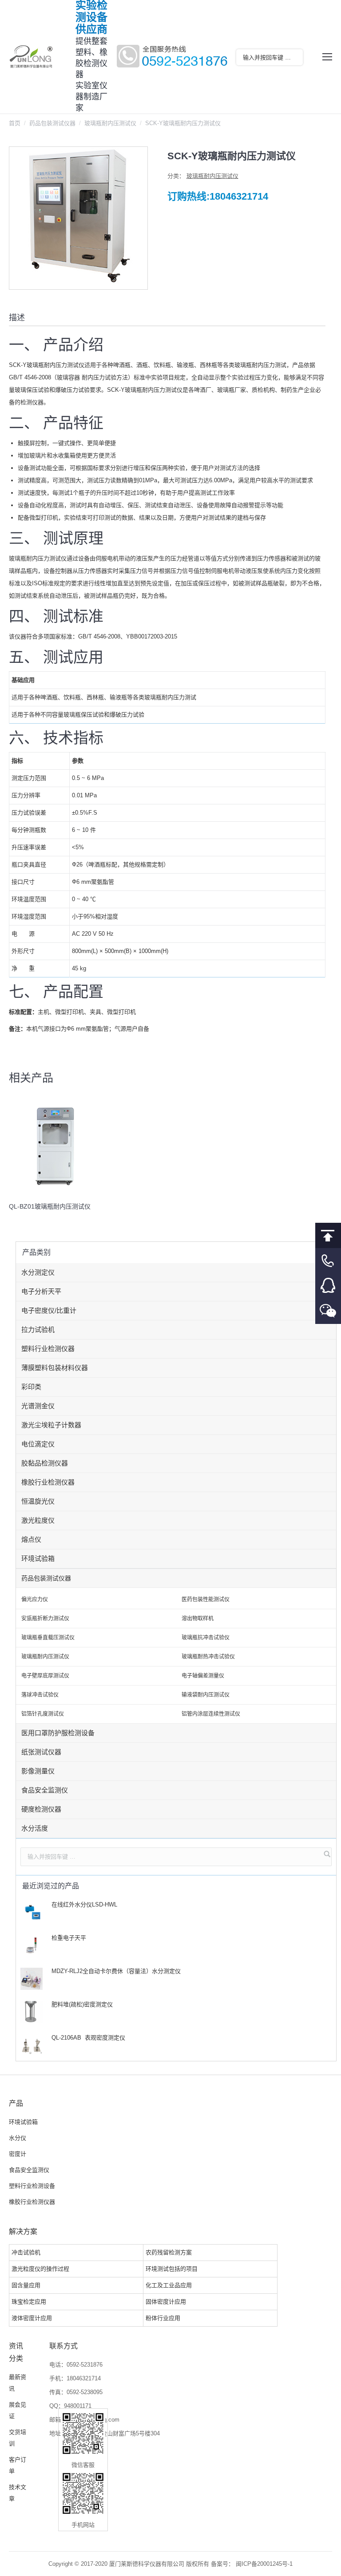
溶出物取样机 (198, 1619)
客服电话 (328, 1261)
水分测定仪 (38, 1272)
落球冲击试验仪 (40, 1695)
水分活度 (35, 1828)
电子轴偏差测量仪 (203, 1676)
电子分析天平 (41, 1291)
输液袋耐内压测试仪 (206, 1695)
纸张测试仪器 (41, 1752)
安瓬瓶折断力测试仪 (45, 1619)
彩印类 (31, 1387)
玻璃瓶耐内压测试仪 (110, 123)
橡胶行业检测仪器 (48, 1482)
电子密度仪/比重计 (49, 1310)
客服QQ (328, 1286)
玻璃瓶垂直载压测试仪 (48, 1638)
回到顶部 (328, 1235)
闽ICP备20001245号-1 (264, 2564)
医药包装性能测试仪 (206, 1599)
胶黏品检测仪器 (45, 1463)
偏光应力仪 (35, 1599)
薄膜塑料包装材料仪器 (55, 1368)
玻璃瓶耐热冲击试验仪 (208, 1657)
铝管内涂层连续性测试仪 (211, 1714)
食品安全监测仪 (45, 1790)
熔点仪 (31, 1539)
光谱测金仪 (38, 1406)
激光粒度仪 (38, 1520)
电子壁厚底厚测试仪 (45, 1676)
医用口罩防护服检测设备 (58, 1733)
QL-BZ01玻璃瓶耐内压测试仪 (50, 1206)
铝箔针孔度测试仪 (43, 1714)
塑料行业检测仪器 (48, 1349)
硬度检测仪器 (41, 1809)
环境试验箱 (38, 1558)
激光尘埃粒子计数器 (51, 1425)
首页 (15, 123)
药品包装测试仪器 (52, 123)
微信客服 (328, 1311)
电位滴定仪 (38, 1444)
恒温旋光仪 (38, 1501)
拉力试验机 (38, 1329)
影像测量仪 (38, 1771)
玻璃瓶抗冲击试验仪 (206, 1638)
